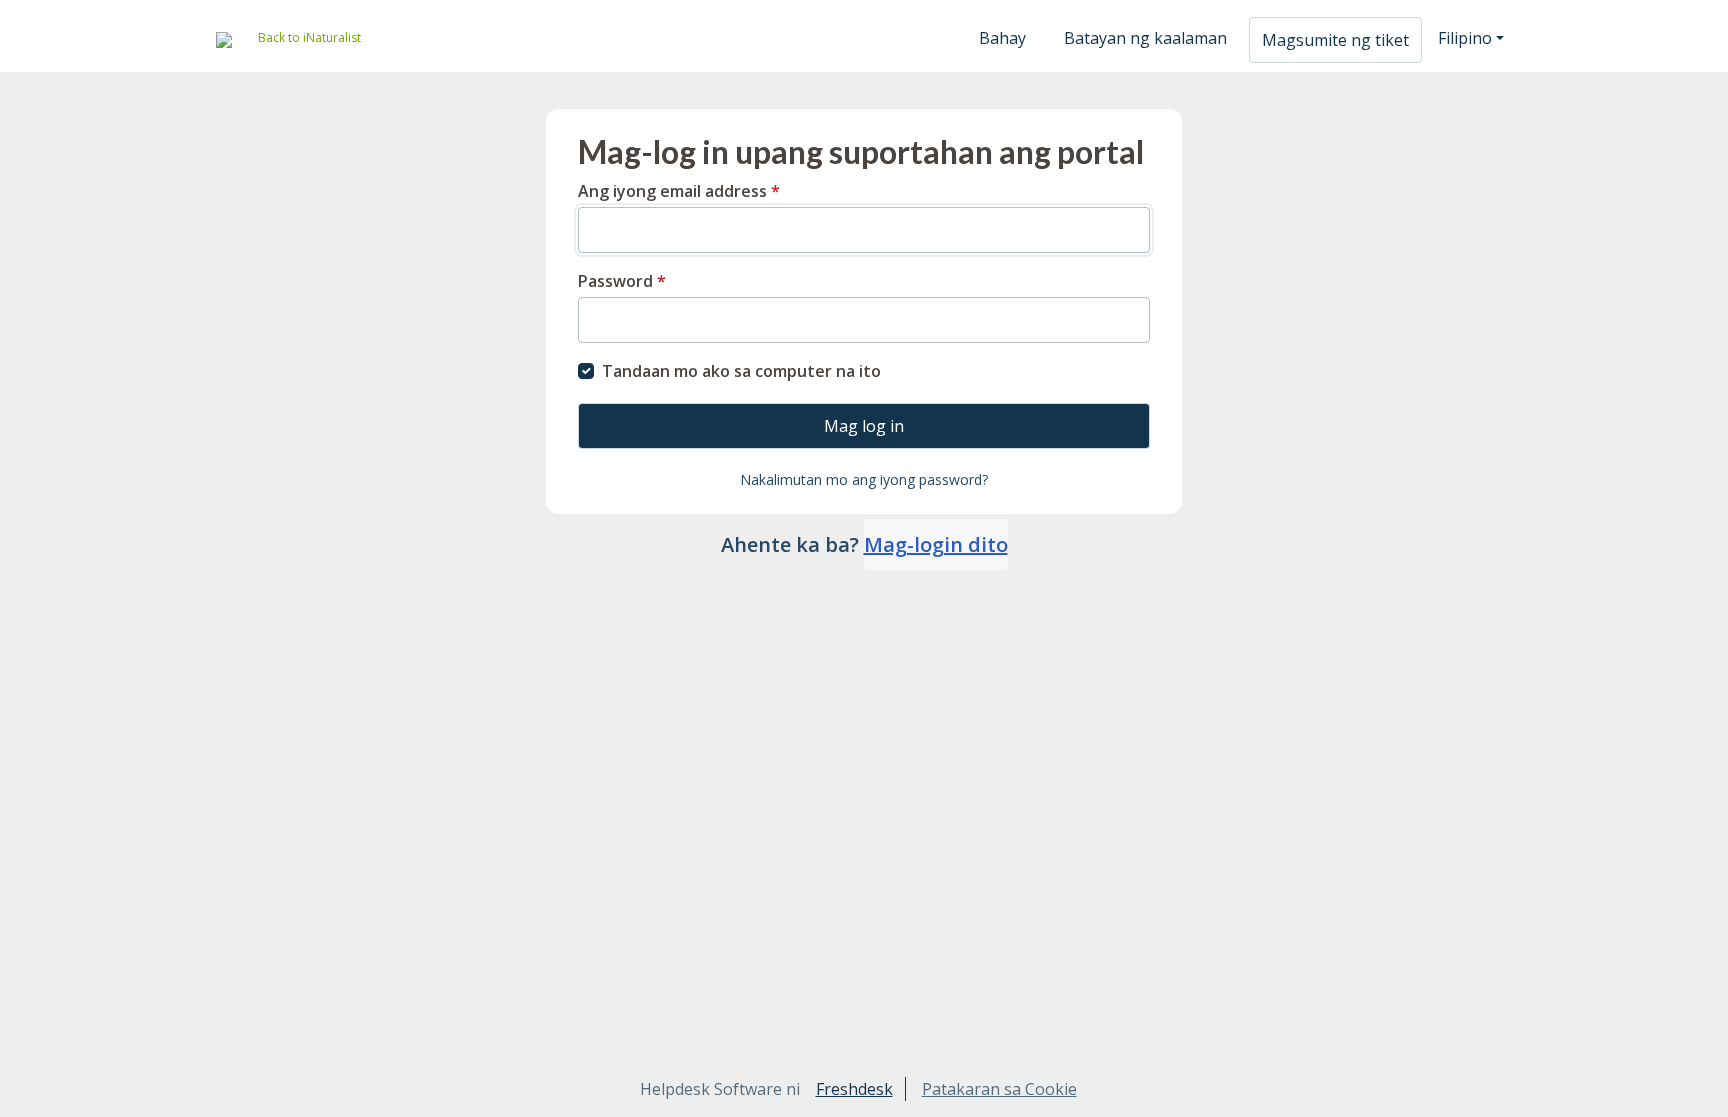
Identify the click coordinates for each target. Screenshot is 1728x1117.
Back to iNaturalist (309, 37)
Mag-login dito (936, 544)
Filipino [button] (1465, 38)
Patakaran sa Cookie (999, 1089)
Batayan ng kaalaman (1145, 38)
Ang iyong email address (679, 191)
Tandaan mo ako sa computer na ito (741, 371)
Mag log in (864, 426)
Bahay (1002, 38)
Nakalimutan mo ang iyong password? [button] (864, 479)
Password (622, 281)
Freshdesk (854, 1089)
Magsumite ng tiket (1335, 40)
